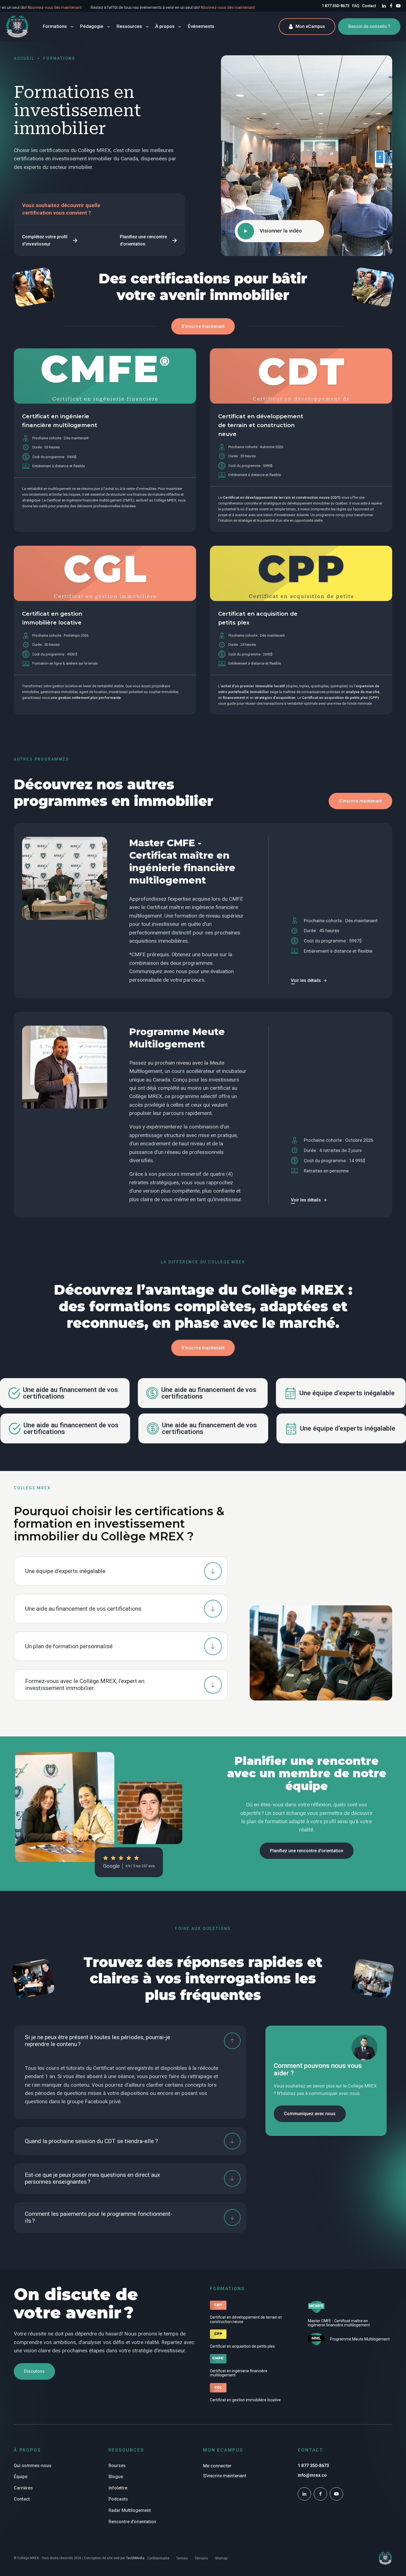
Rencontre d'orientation (132, 2522)
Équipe (21, 2477)
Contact (369, 6)
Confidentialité (158, 2558)
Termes (182, 2558)
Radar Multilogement (130, 2510)
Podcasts (118, 2499)
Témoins (201, 2558)
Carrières (23, 2488)
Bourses (117, 2466)
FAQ (356, 6)
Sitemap (221, 2558)
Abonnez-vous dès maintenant (102, 7)
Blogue (116, 2477)
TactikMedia (135, 2558)
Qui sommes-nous (33, 2466)
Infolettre (118, 2488)
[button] (50, 240)
